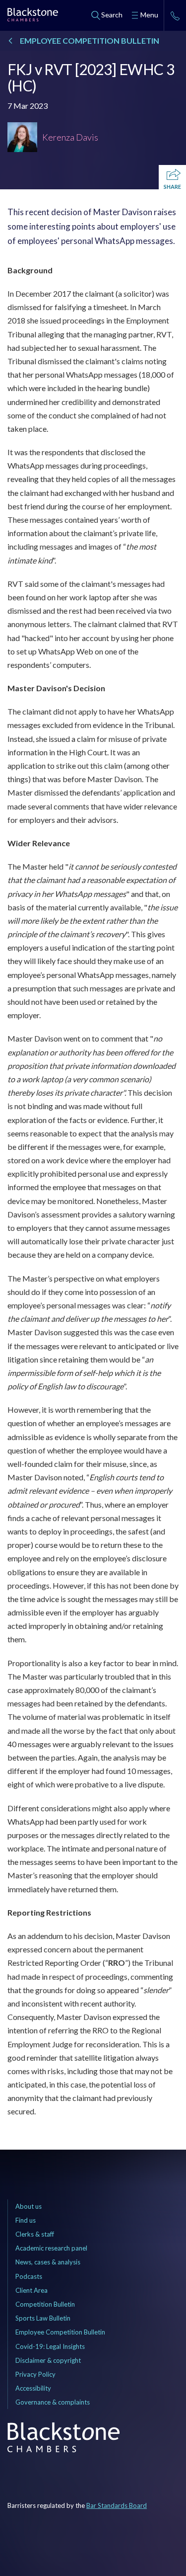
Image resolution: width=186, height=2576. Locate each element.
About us (29, 2206)
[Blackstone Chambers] (33, 16)
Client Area (31, 2290)
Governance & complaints (53, 2402)
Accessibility (33, 2388)
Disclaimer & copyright (48, 2360)
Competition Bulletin (45, 2304)
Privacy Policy (35, 2374)
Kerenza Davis (70, 137)
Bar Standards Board (117, 2505)
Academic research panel (51, 2248)
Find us (26, 2220)
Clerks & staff (35, 2234)
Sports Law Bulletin (43, 2318)
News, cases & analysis (48, 2262)
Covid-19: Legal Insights (50, 2346)
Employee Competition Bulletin (60, 2332)
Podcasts (29, 2276)
